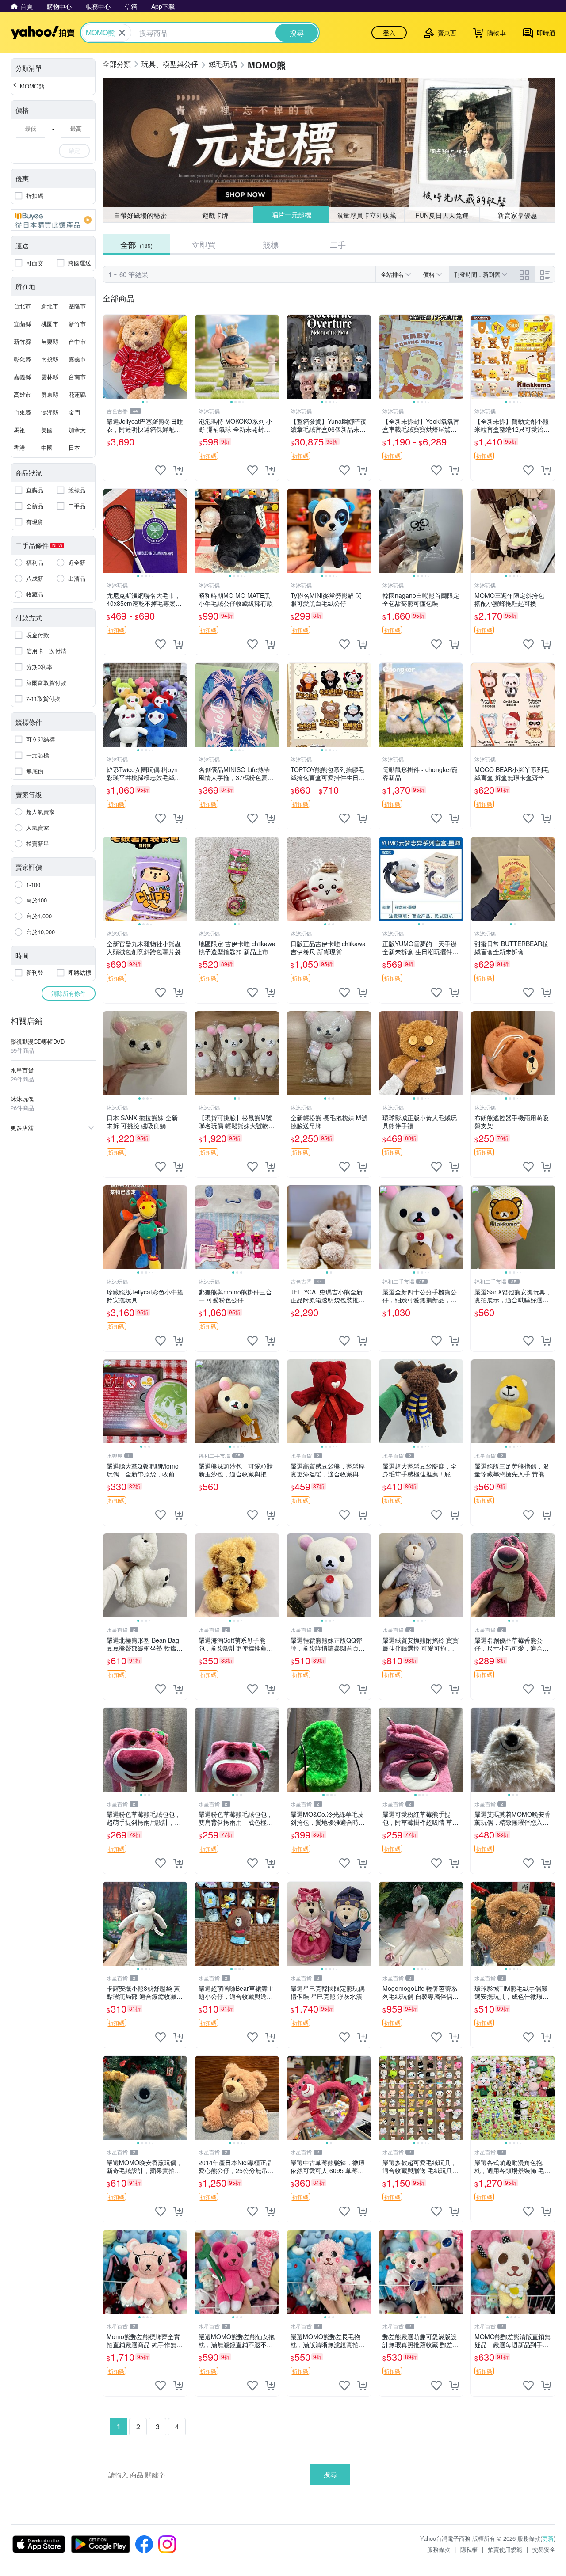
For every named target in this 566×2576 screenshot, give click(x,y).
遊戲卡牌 (215, 215)
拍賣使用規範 (505, 2549)
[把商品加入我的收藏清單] (161, 470)
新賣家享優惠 (517, 215)
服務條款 (439, 2549)
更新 (548, 2538)
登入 (389, 33)
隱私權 (469, 2549)
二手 (338, 244)
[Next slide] (181, 357)
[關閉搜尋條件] (122, 33)
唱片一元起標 (291, 215)
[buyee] (53, 220)
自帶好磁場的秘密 (140, 215)
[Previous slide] (109, 357)
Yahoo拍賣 (43, 33)
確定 (74, 150)
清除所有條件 (69, 993)
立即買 (203, 244)
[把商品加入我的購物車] (178, 470)
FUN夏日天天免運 (442, 215)
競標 (271, 244)
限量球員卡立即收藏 (367, 215)
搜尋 (330, 2474)
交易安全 (544, 2549)
